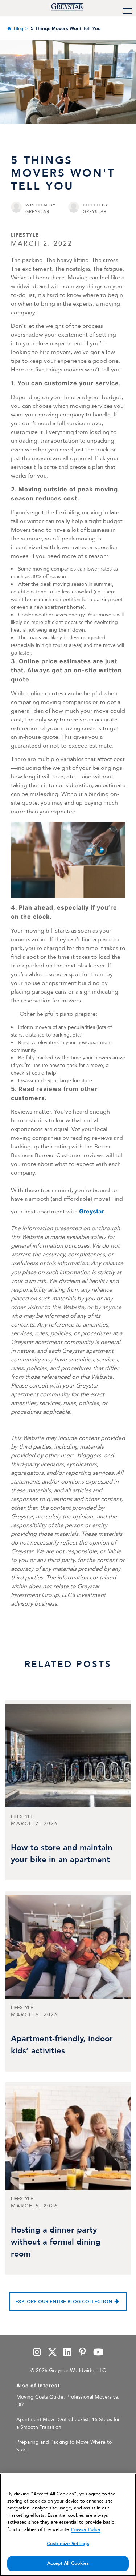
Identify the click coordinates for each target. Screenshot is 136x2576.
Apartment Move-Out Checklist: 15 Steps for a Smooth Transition (68, 2423)
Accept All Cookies (68, 2563)
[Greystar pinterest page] (82, 2353)
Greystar (92, 1211)
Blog (18, 29)
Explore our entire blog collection (64, 2302)
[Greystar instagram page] (37, 2353)
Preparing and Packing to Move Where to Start (64, 2446)
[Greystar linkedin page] (67, 2353)
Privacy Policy (86, 2529)
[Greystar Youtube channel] (98, 2353)
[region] (68, 2525)
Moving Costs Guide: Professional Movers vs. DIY (68, 2401)
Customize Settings (68, 2544)
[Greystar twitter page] (52, 2353)
